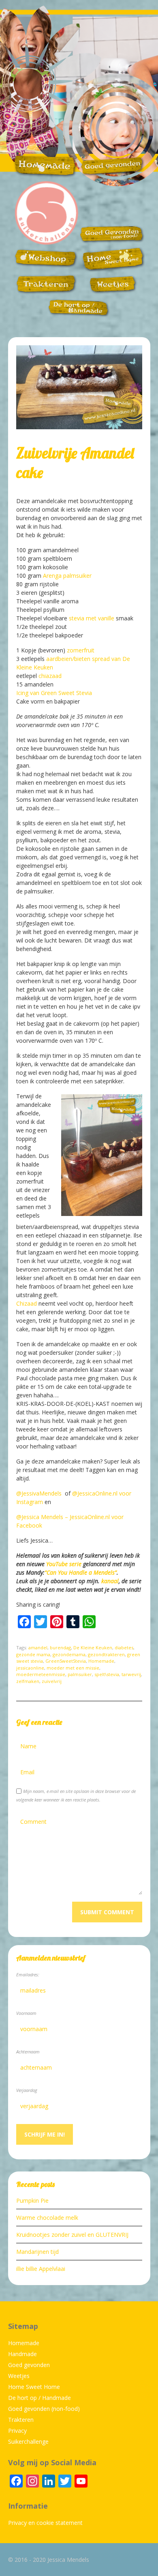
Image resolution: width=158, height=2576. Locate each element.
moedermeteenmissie (41, 1674)
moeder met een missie (73, 1668)
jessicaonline (30, 1668)
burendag (60, 1647)
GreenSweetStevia (66, 1661)
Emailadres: (28, 1975)
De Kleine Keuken (93, 1647)
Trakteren (21, 2420)
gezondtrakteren (106, 1654)
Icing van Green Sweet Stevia (54, 693)
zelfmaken (28, 1681)
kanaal (110, 1581)
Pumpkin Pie (32, 2200)
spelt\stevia (107, 1674)
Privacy (17, 2431)
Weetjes (19, 2376)
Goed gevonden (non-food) (44, 2409)
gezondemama (69, 1654)
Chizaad (27, 1303)
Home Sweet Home (34, 2387)
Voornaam (26, 2013)
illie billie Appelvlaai (41, 2269)
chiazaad (50, 676)
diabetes (124, 1647)
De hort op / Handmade (39, 2398)
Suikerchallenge (28, 2441)
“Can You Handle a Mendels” (81, 1572)
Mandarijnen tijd (37, 2252)
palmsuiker (80, 1674)
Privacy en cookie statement (45, 2523)
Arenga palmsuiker (67, 576)
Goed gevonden (29, 2365)
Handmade (22, 2354)
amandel (38, 1647)
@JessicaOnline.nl (95, 1493)
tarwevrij (131, 1674)
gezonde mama (33, 1654)
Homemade (101, 1661)
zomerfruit (81, 650)
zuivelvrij (52, 1681)
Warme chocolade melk (47, 2218)
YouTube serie (64, 1564)
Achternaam (28, 2052)
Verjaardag (27, 2090)
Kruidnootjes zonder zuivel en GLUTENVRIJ (72, 2235)
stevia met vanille (92, 618)
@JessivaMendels (40, 1493)
